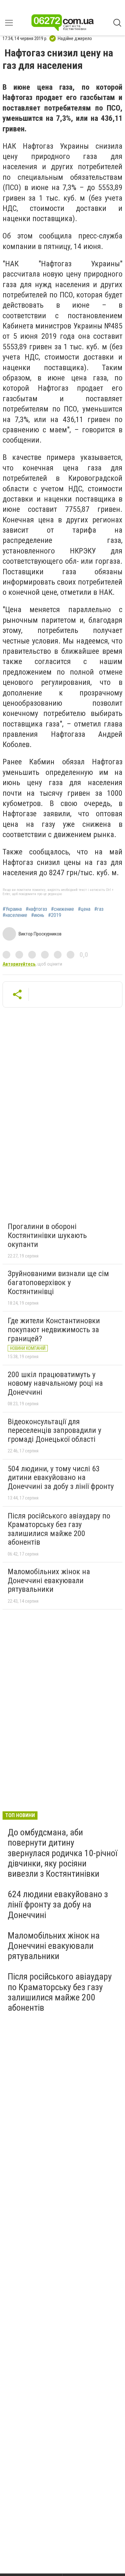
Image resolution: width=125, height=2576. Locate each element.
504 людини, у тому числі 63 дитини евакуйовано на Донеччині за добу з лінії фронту (61, 1478)
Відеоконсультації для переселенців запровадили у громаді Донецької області (54, 1430)
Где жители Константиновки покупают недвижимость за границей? (54, 1330)
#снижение (63, 909)
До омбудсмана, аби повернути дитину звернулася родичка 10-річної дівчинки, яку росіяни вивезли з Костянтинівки (63, 1853)
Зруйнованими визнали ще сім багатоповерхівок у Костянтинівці (58, 1282)
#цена (84, 909)
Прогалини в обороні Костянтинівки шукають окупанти (47, 1235)
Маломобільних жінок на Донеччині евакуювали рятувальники (49, 1580)
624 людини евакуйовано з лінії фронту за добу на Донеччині (58, 1904)
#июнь (38, 915)
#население (15, 915)
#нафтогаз (36, 909)
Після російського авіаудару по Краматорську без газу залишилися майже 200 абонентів (59, 1529)
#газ (99, 909)
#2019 (55, 915)
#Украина (12, 909)
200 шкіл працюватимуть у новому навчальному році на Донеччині (55, 1383)
